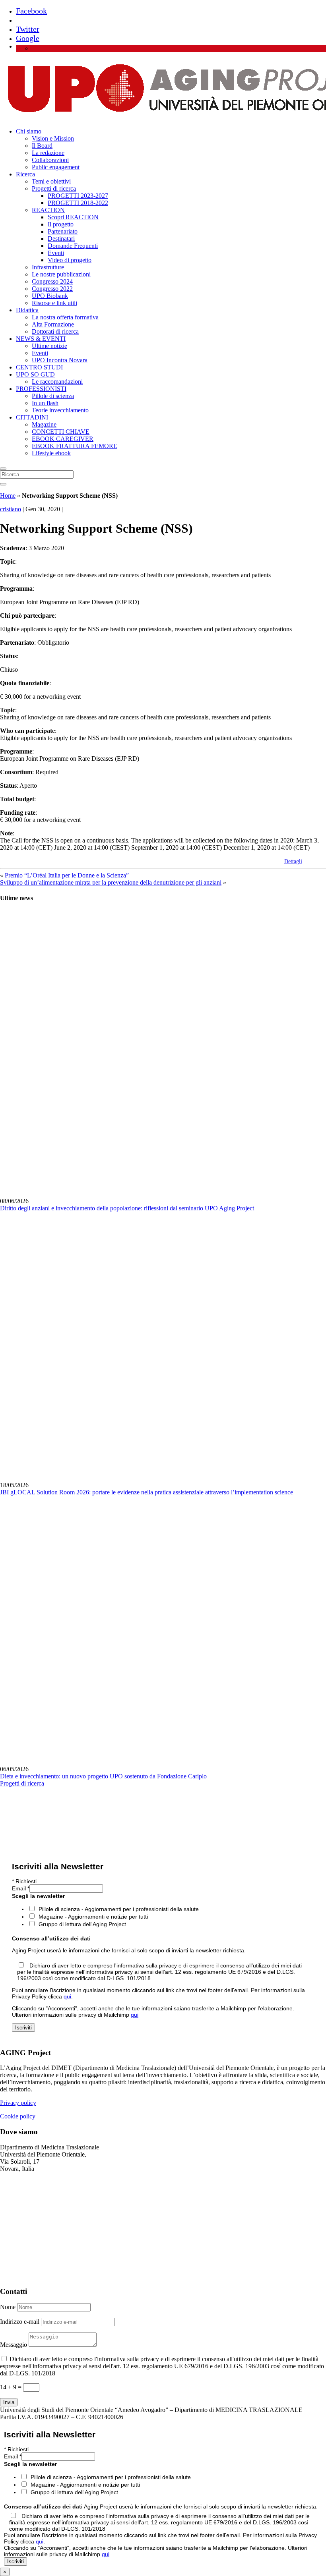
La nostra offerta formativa (65, 317)
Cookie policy (18, 2116)
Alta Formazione (53, 324)
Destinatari (61, 239)
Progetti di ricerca (54, 188)
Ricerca (25, 174)
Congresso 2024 (52, 281)
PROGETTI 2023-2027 (78, 196)
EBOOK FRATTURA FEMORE (75, 446)
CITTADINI (32, 417)
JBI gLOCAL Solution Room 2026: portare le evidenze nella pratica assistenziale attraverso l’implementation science (147, 1492)
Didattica (27, 310)
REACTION (48, 210)
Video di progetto (70, 260)
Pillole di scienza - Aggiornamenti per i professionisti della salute (119, 1909)
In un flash (45, 403)
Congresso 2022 (52, 289)
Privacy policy (18, 2103)
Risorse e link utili (54, 303)
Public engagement (56, 167)
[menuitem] (35, 48)
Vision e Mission (53, 138)
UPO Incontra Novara (60, 360)
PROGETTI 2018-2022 (78, 203)
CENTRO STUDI (39, 367)
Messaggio (14, 2345)
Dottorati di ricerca (55, 331)
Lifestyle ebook (51, 453)
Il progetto (61, 224)
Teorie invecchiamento (60, 410)
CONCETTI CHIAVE (61, 432)
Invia (9, 2402)
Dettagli (293, 861)
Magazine (44, 424)
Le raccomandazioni (57, 382)
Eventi (56, 253)
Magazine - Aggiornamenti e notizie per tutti (93, 1917)
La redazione (48, 153)
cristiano (11, 509)
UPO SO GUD (35, 374)
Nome (8, 2307)
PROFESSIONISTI (41, 389)
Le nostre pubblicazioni (61, 274)
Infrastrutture (48, 267)
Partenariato (63, 231)
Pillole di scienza (53, 396)
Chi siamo (29, 131)
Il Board (42, 146)
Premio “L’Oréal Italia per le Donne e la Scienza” (67, 875)
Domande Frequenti (73, 246)
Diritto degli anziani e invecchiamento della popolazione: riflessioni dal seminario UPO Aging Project (127, 1208)
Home (8, 496)
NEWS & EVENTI (41, 339)
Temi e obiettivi (51, 181)
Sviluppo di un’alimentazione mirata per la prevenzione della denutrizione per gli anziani (111, 882)
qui (67, 1996)
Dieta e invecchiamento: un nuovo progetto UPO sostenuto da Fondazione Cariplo (103, 1776)
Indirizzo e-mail (20, 2322)
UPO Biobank (50, 296)
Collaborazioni (50, 160)
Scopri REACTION (73, 217)
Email (21, 1888)
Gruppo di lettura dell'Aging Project (82, 1924)
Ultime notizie (49, 346)
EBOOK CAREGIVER (63, 439)
